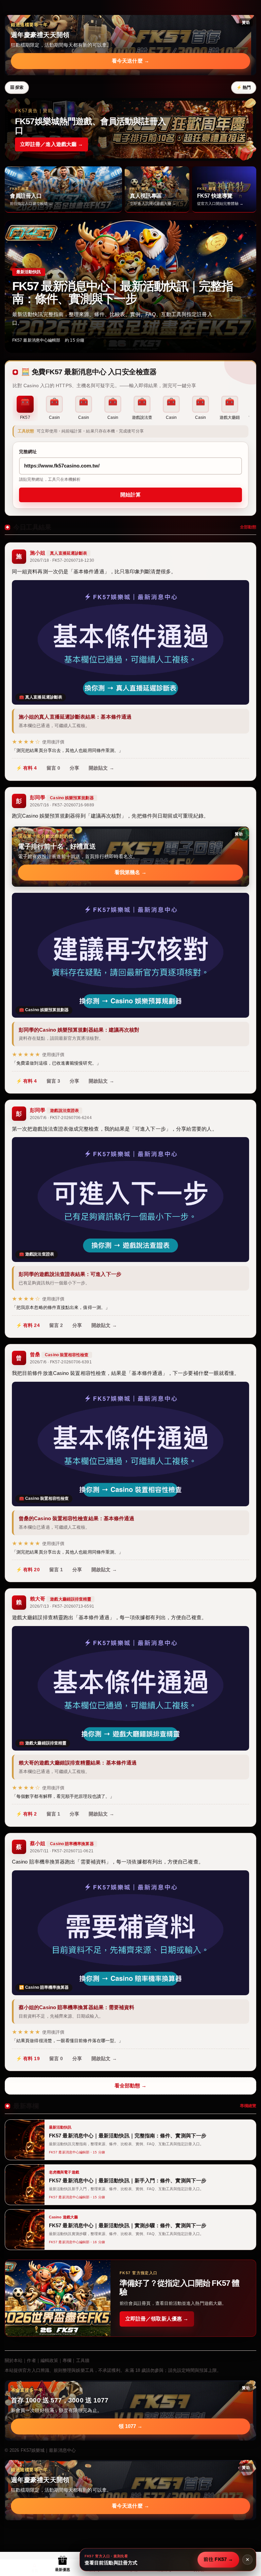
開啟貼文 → (101, 768)
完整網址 (28, 452)
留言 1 (56, 1570)
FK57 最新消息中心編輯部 (36, 340)
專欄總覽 (248, 2106)
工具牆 (83, 2360)
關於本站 (14, 2360)
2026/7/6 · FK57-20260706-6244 (61, 1118)
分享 (74, 768)
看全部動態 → (131, 2086)
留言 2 (56, 1325)
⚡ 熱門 (244, 87)
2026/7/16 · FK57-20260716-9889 (62, 805)
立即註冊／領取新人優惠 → (157, 2319)
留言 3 (53, 1081)
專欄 (67, 2360)
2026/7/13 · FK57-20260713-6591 (62, 1606)
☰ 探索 (17, 87)
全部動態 (248, 527)
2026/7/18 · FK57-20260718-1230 (62, 560)
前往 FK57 (218, 2559)
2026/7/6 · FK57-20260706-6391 (61, 1362)
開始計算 (130, 495)
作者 (31, 2360)
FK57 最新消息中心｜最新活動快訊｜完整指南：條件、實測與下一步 (123, 292)
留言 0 (53, 768)
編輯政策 (49, 2360)
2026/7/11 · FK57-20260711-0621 (62, 1851)
